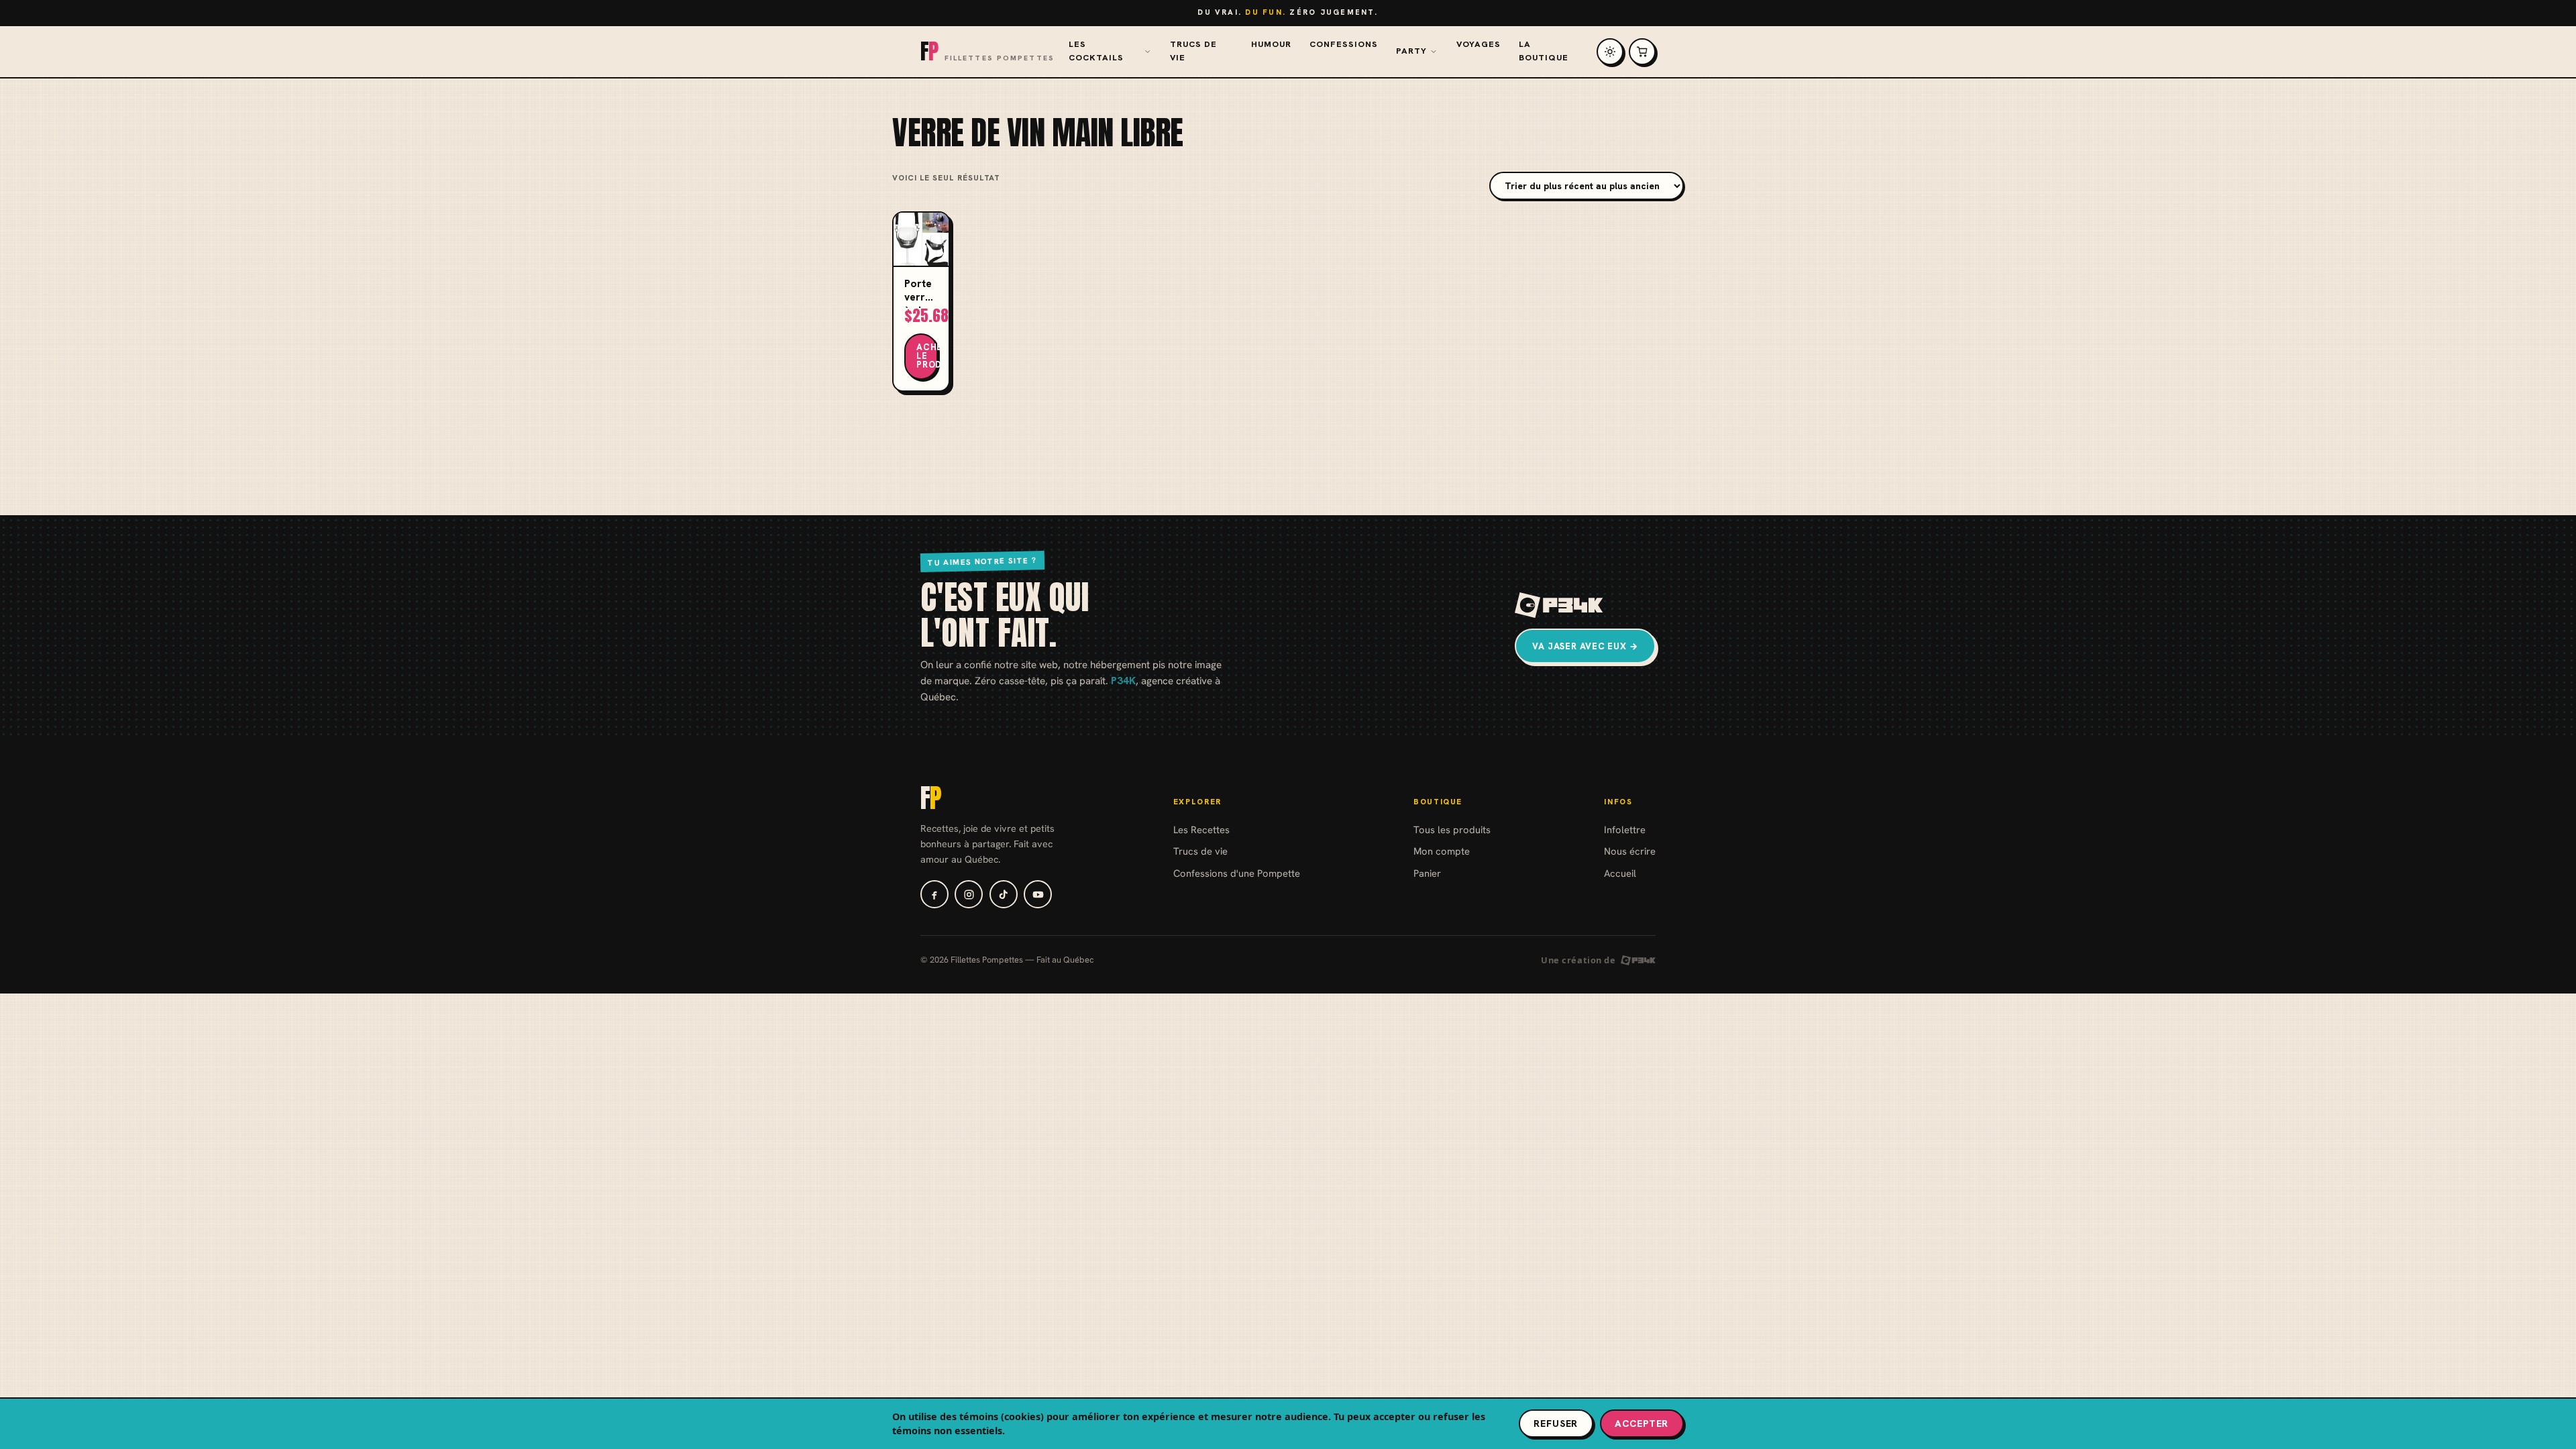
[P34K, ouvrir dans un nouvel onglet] (1559, 605)
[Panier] (1642, 52)
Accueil (1620, 873)
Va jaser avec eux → (1585, 646)
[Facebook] (934, 894)
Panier (1427, 873)
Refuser (1556, 1424)
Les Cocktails (1096, 51)
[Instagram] (969, 894)
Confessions (1344, 44)
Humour (1271, 44)
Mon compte (1442, 851)
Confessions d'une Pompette (1237, 873)
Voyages (1479, 44)
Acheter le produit (927, 356)
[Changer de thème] (1610, 52)
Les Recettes (1201, 829)
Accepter (1642, 1424)
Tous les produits (1452, 829)
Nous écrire (1630, 851)
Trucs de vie (1193, 51)
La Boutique (1544, 51)
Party (1411, 51)
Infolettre (1625, 829)
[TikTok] (1004, 894)
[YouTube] (1038, 894)
